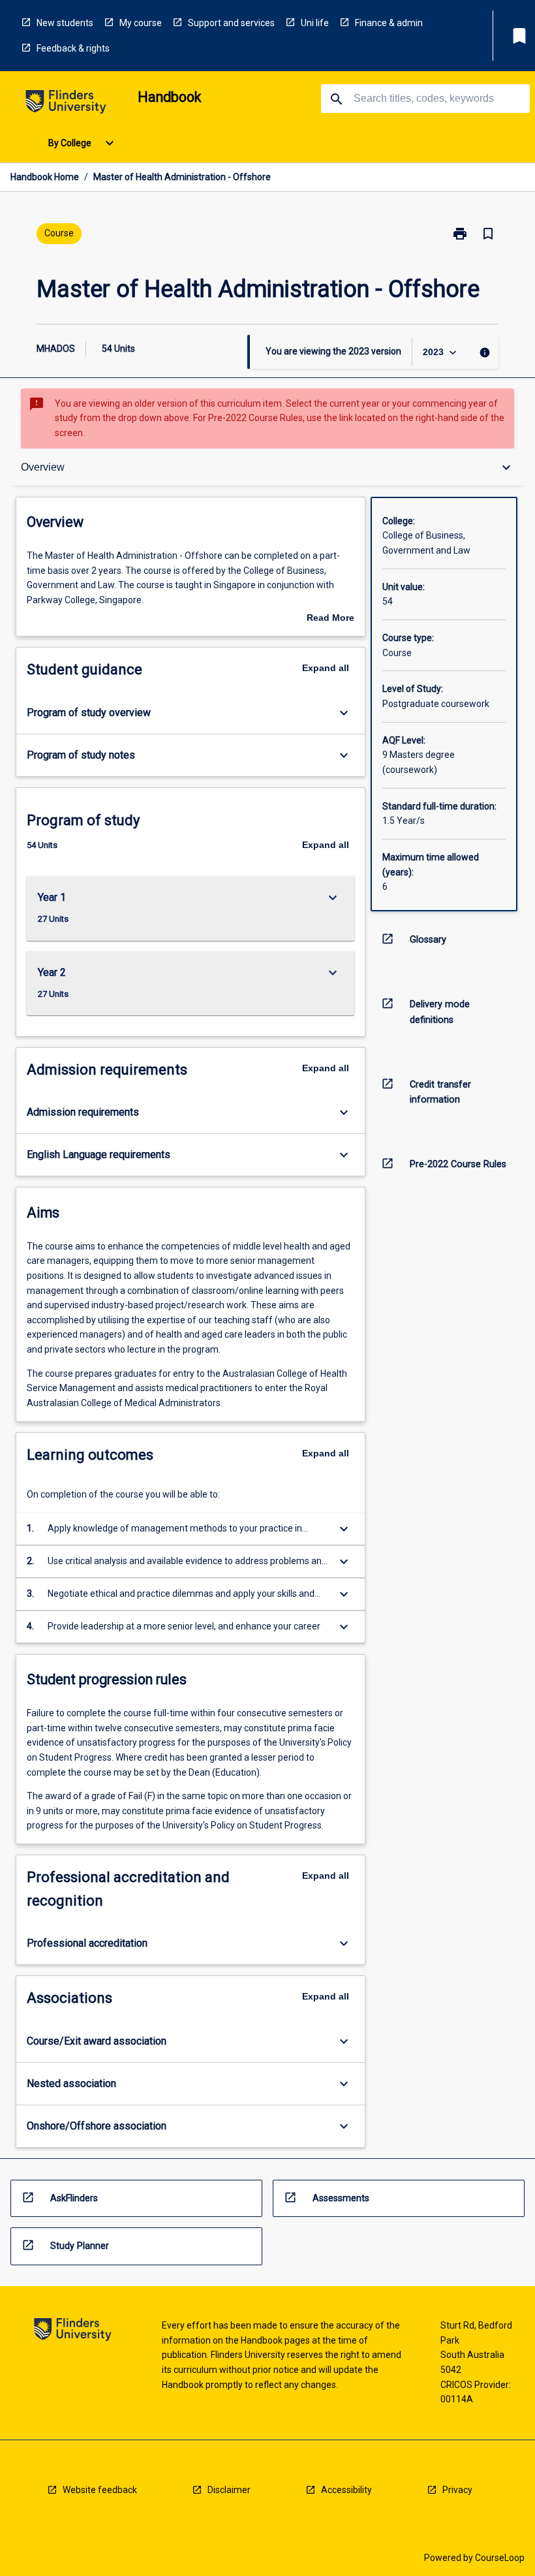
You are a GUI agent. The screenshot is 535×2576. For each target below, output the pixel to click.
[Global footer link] (73, 2332)
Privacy (457, 2490)
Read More (330, 619)
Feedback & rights (73, 48)
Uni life (315, 23)
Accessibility (346, 2490)
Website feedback (100, 2490)
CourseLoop (500, 2558)
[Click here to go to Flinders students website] (66, 104)
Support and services (231, 23)
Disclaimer (229, 2490)
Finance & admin (389, 23)
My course (141, 23)
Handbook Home (45, 177)
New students (65, 23)
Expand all (326, 668)
